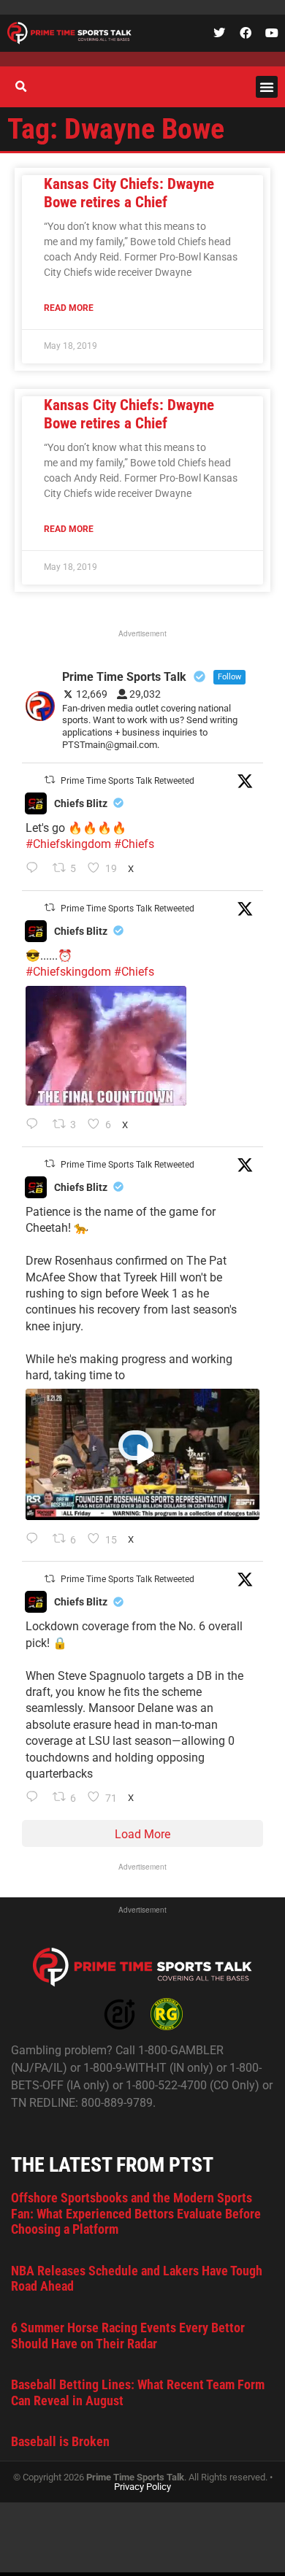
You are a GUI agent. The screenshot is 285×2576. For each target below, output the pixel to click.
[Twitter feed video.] (106, 1046)
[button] (267, 87)
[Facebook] (246, 33)
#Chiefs (134, 844)
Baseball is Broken (60, 2441)
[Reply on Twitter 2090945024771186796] (35, 869)
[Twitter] (219, 33)
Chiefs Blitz (81, 803)
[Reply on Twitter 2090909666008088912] (35, 1540)
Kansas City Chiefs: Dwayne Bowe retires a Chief (129, 193)
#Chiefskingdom (68, 844)
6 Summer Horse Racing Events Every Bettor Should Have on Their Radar (128, 2336)
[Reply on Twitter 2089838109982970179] (35, 1798)
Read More (69, 308)
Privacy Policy (142, 2487)
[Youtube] (272, 33)
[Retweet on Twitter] (50, 780)
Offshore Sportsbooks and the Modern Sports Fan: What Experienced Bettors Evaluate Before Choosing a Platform (136, 2213)
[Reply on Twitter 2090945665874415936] (35, 1125)
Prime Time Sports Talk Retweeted (128, 781)
